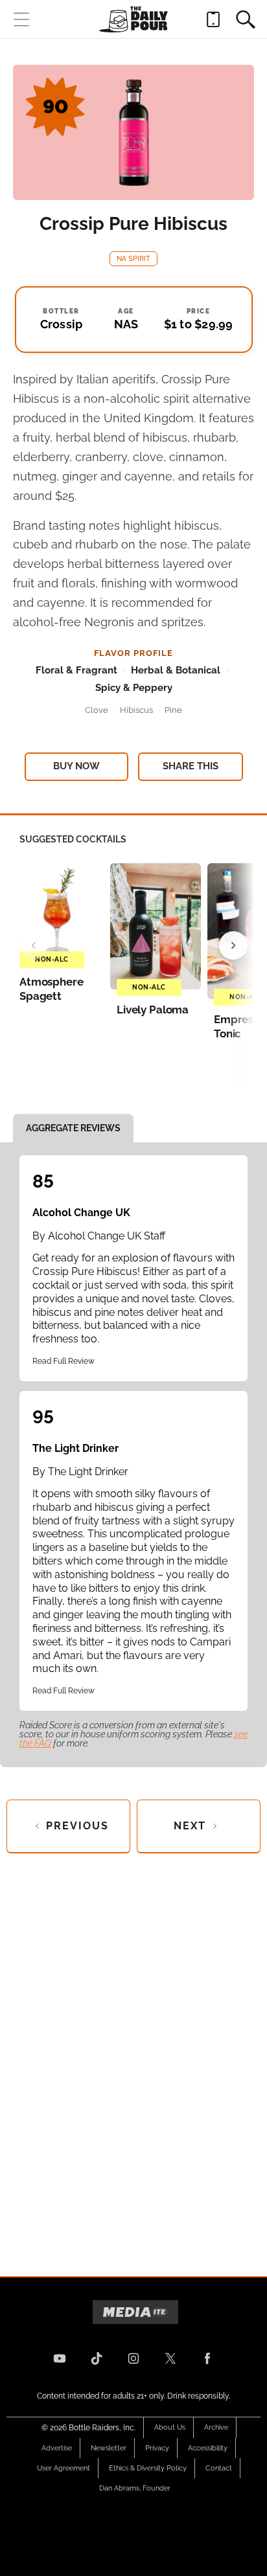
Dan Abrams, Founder (135, 2488)
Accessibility (208, 2448)
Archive (216, 2427)
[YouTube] (60, 2358)
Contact (219, 2468)
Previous (77, 1826)
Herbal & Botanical (176, 670)
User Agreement (64, 2468)
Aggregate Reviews (73, 1128)
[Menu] (21, 19)
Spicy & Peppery (134, 688)
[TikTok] (97, 2358)
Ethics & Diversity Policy (148, 2468)
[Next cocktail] (233, 945)
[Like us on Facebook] (207, 2358)
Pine (173, 710)
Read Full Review (64, 1361)
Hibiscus (136, 710)
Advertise (57, 2448)
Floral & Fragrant (76, 670)
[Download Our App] (213, 19)
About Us (170, 2427)
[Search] (246, 19)
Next (190, 1826)
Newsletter (109, 2448)
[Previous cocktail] (34, 945)
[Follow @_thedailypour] (170, 2358)
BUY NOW (76, 766)
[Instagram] (133, 2358)
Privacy (157, 2448)
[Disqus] (133, 2054)
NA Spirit (133, 259)
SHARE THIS (191, 766)
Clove (97, 710)
